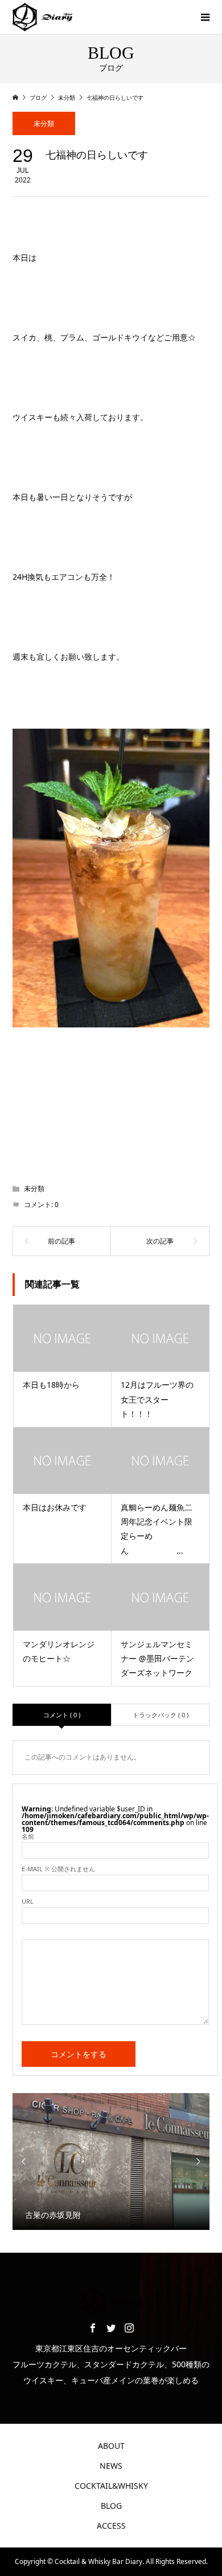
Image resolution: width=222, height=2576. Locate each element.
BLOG (111, 2506)
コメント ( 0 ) (62, 1715)
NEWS (111, 2466)
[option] (111, 2161)
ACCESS (111, 2526)
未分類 (44, 123)
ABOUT (111, 2446)
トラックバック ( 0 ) (161, 1715)
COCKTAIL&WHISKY (111, 2486)
